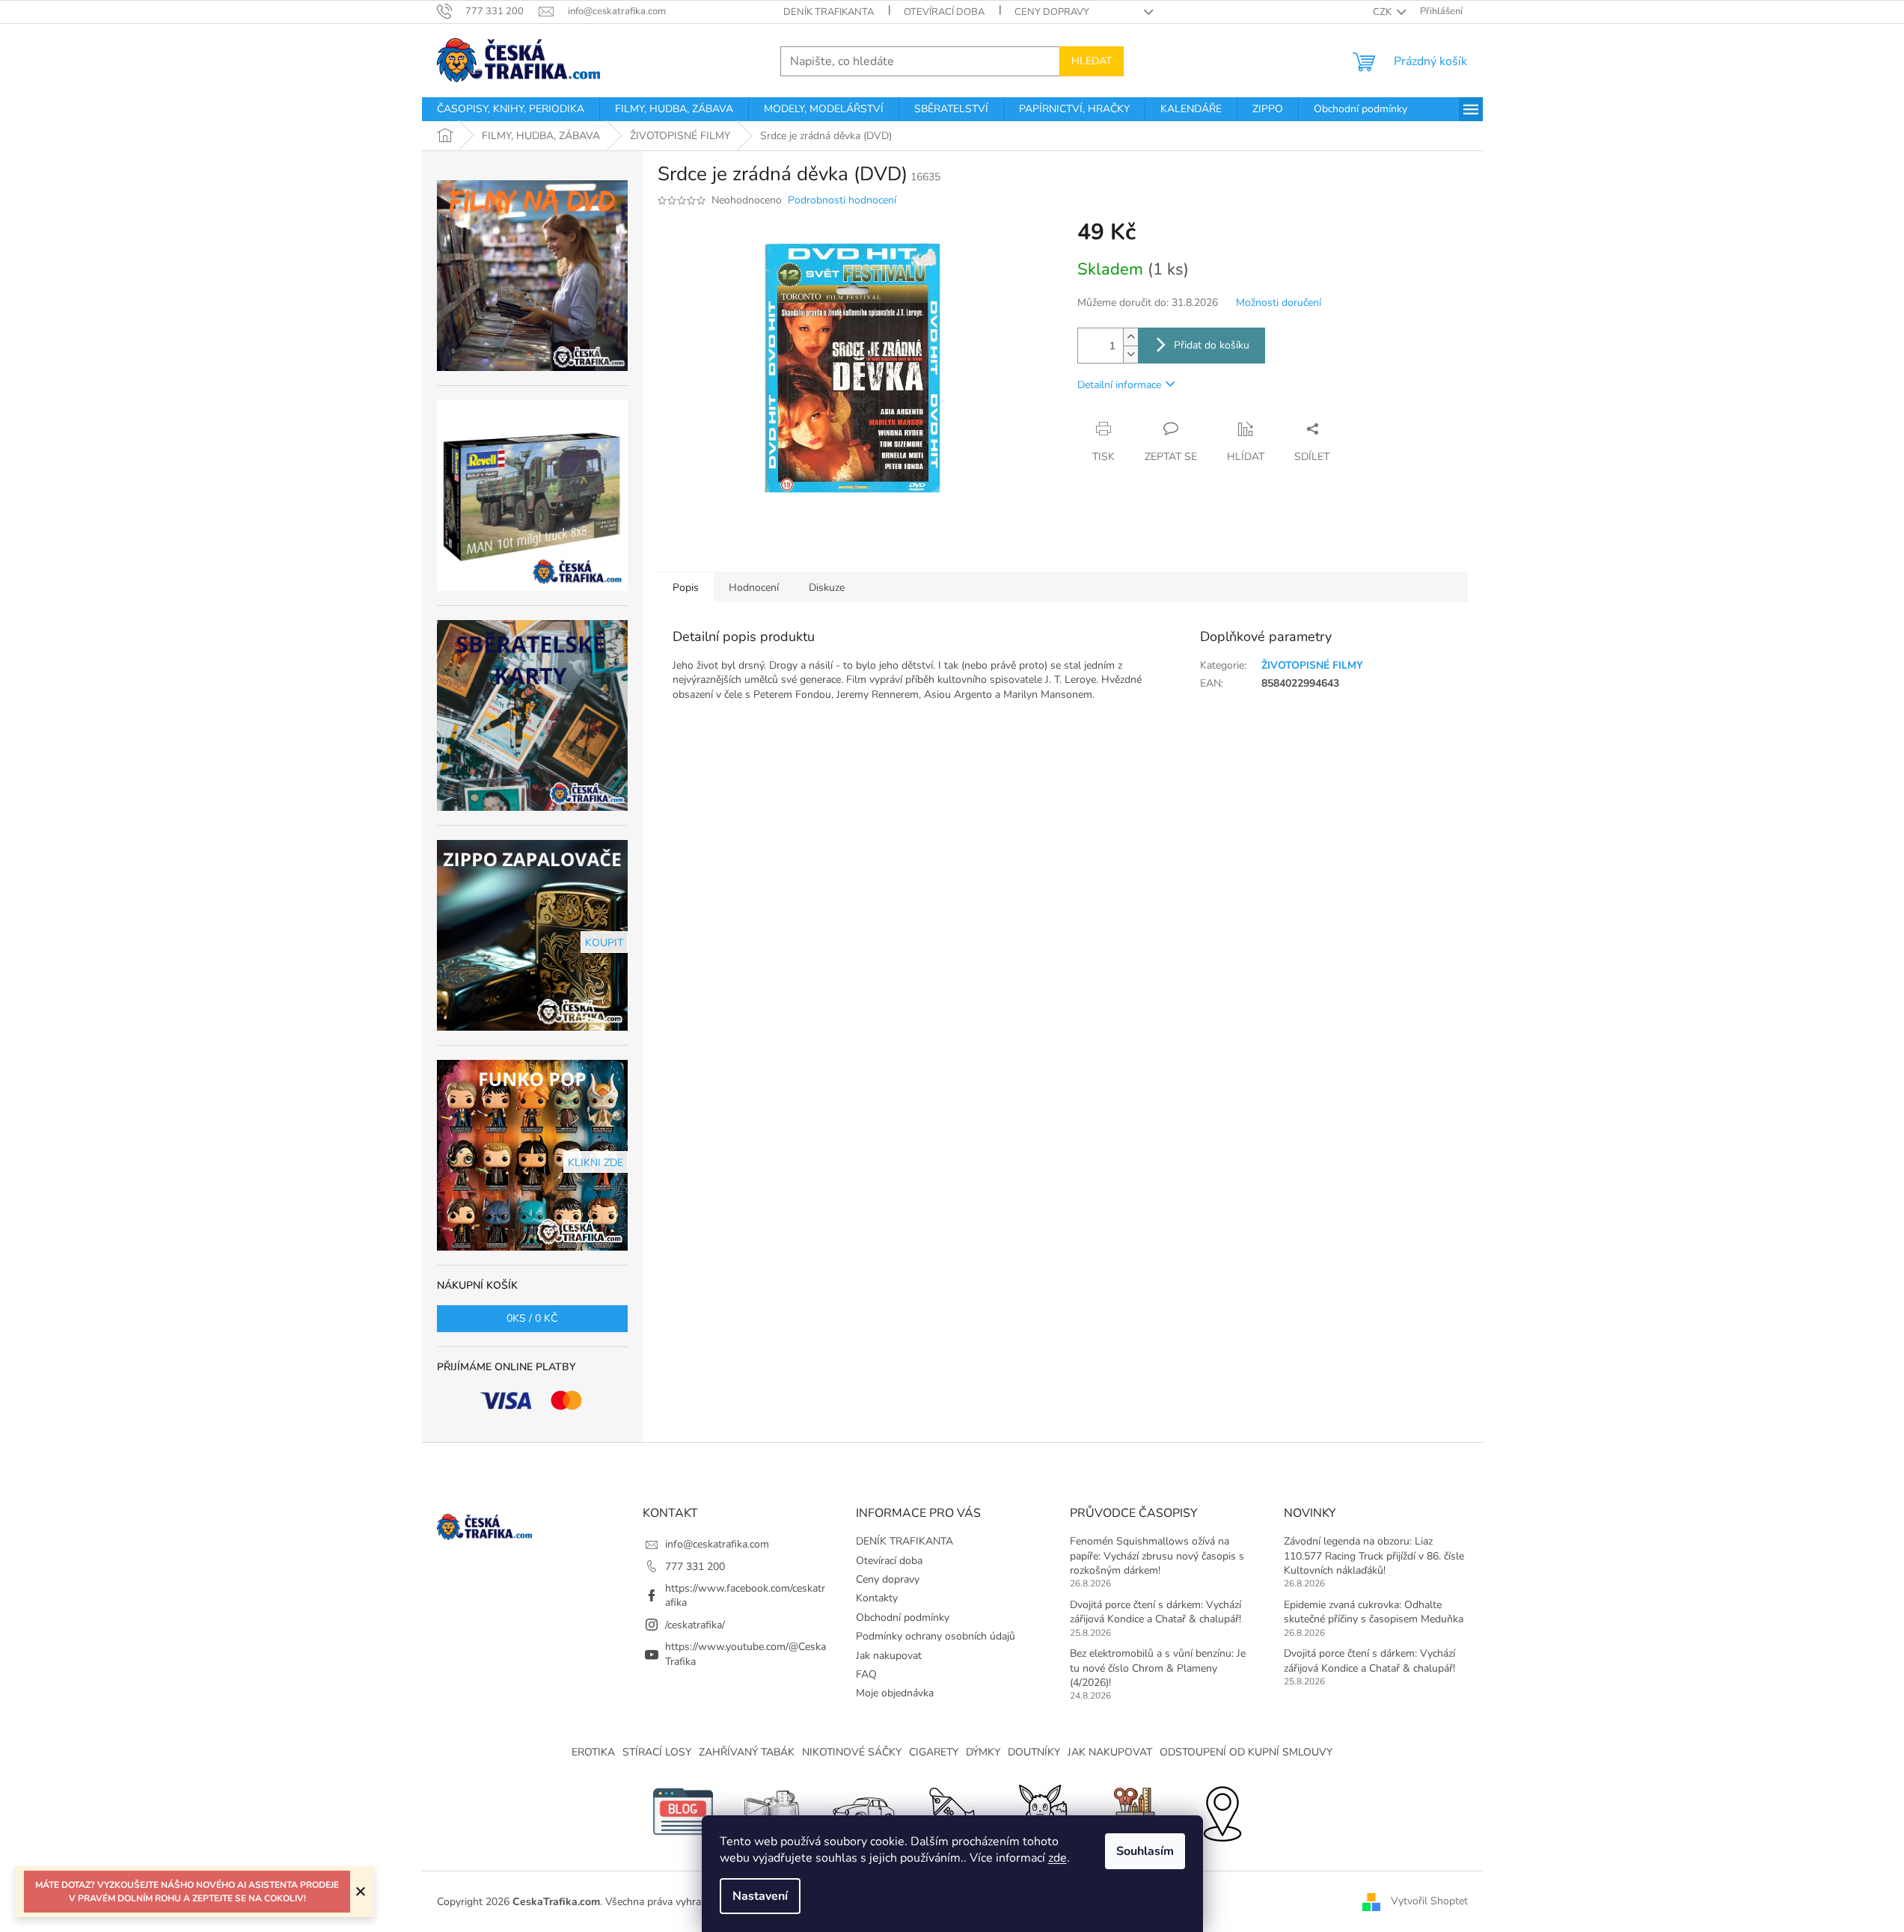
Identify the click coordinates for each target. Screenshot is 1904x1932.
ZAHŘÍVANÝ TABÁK (747, 1752)
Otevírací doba (944, 12)
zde (1057, 1858)
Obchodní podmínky (903, 1617)
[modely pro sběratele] (863, 1810)
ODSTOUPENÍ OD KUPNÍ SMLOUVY (1246, 1752)
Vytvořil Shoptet (1429, 1901)
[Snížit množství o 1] (1130, 354)
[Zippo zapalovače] (773, 1810)
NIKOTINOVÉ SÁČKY (852, 1752)
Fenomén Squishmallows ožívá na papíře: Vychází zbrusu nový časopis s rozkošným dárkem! (1157, 1556)
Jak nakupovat (889, 1656)
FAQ (866, 1674)
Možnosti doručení (1279, 303)
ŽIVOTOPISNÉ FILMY (1312, 665)
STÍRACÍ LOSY (657, 1752)
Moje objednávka (895, 1693)
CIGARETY (934, 1752)
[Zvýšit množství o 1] (1130, 337)
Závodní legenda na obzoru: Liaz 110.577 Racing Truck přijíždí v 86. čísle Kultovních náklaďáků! (1374, 1556)
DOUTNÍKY (1034, 1752)
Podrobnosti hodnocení (842, 200)
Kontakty (877, 1598)
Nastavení (760, 1896)
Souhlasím (1145, 1851)
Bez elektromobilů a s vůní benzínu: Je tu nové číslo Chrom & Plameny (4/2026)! (1158, 1668)
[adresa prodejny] (1222, 1810)
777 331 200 (695, 1567)
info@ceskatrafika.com (717, 1544)
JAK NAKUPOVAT (1110, 1752)
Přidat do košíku (1212, 345)
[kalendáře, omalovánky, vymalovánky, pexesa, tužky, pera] (1132, 1810)
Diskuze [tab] (827, 588)
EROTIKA (593, 1752)
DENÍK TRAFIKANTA (829, 12)
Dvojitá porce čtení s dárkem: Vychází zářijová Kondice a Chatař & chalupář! (1155, 1612)
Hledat (1092, 61)
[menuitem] (511, 109)
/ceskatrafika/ (695, 1625)
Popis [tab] (686, 588)
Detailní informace (1119, 385)
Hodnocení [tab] (754, 588)
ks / (532, 1318)
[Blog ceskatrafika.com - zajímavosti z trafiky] (683, 1810)
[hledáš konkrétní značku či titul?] (952, 1810)
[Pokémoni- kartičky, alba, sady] (1042, 1810)
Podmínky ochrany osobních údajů (936, 1636)
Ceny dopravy (1052, 12)
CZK (1383, 12)
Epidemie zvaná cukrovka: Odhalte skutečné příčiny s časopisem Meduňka (1374, 1612)
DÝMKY (983, 1752)
